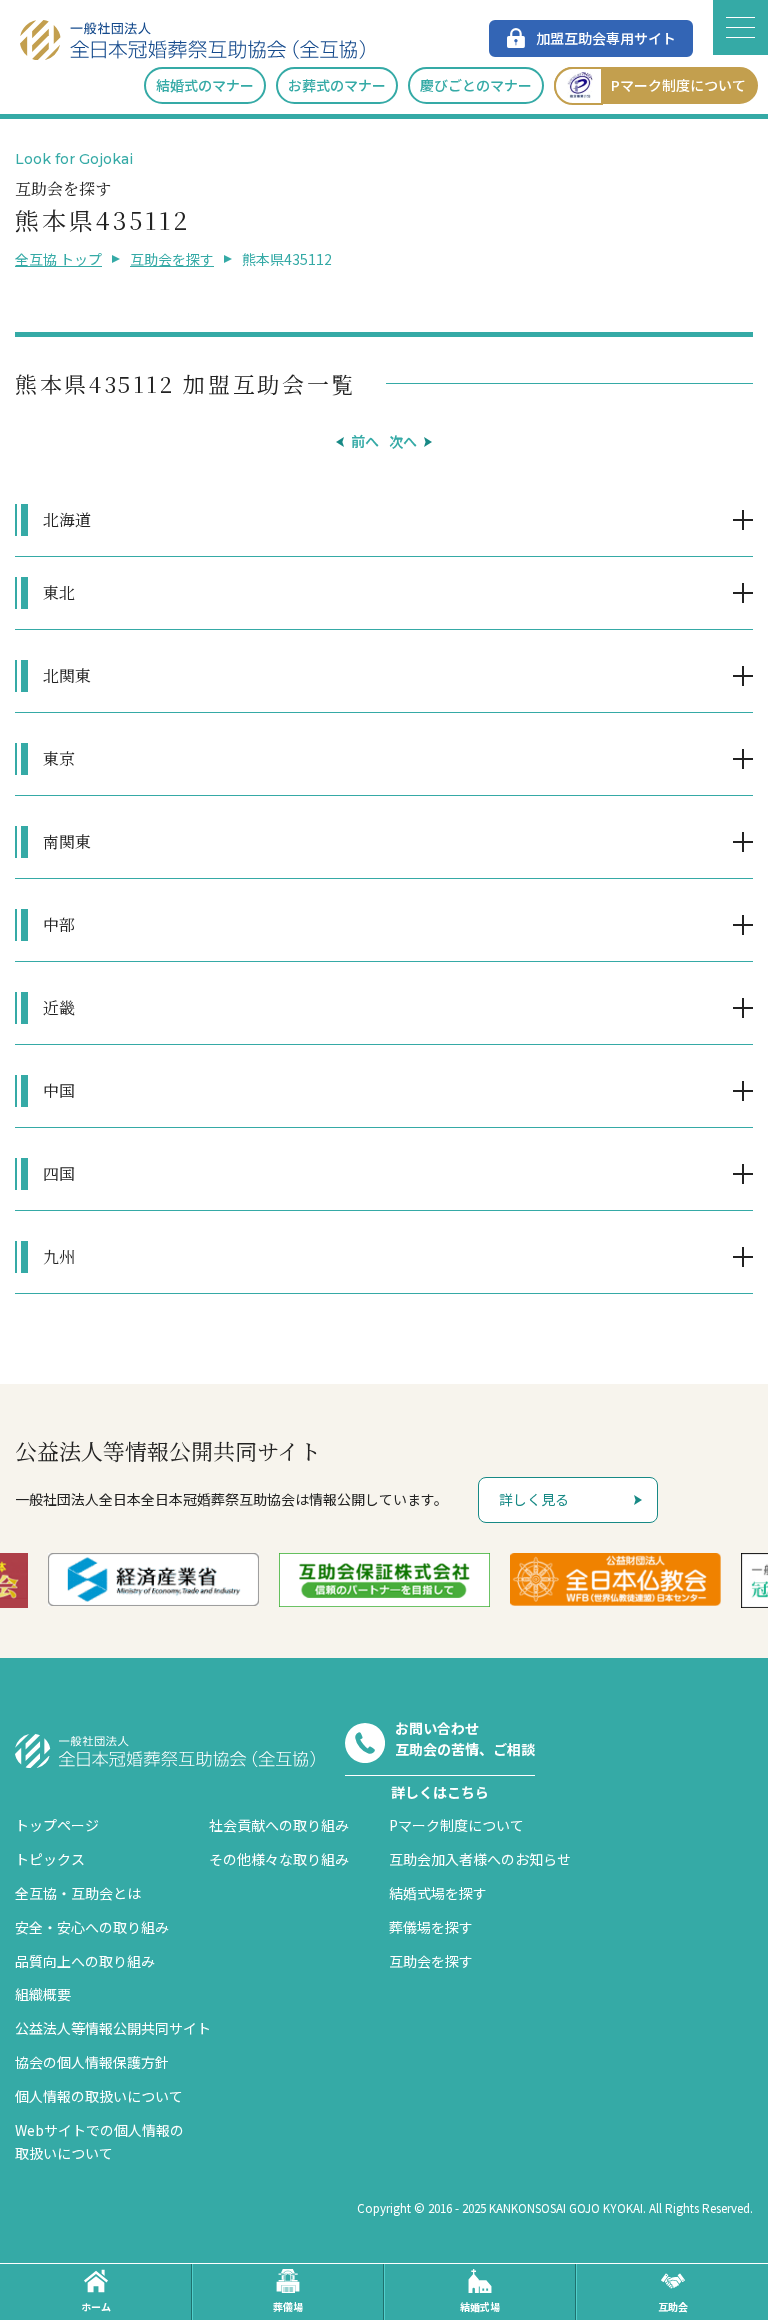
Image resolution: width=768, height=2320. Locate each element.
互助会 (673, 2306)
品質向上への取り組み (85, 1961)
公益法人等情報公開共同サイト (113, 2028)
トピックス (50, 1859)
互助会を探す (172, 259)
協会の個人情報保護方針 (92, 2062)
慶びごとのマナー (476, 85)
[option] (153, 1579)
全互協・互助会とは (78, 1893)
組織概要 (43, 1994)
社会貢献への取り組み (279, 1825)
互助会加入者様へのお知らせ (480, 1859)
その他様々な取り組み (279, 1859)
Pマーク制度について (678, 85)
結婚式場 (480, 2306)
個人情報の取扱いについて (99, 2096)
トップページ (57, 1825)
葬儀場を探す (431, 1927)
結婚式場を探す (438, 1893)
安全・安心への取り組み (92, 1927)
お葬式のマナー (337, 85)
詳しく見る (534, 1499)
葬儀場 (288, 2306)
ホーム (96, 2306)
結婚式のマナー (205, 85)
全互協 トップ (58, 259)
